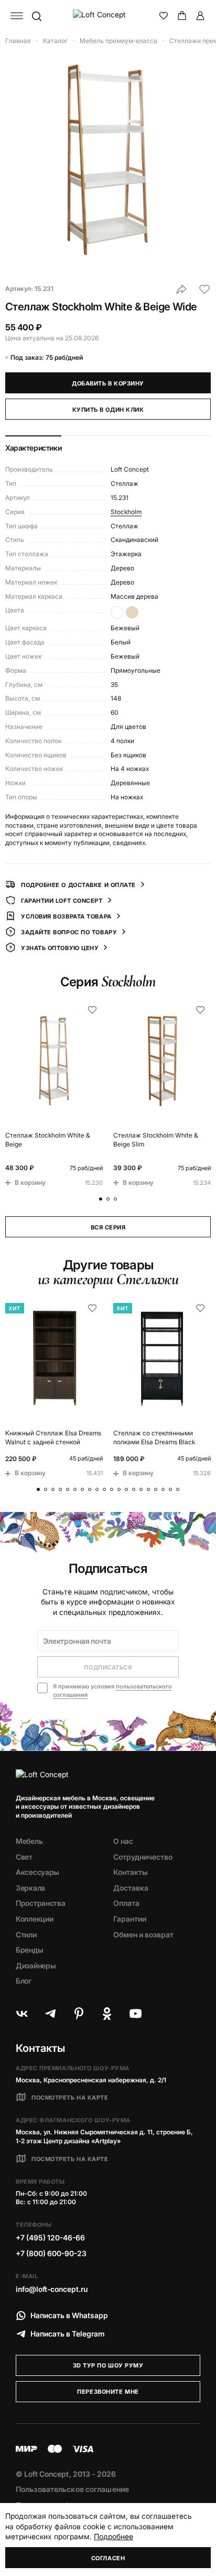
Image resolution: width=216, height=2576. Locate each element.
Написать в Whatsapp (69, 2315)
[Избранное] (164, 16)
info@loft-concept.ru (52, 2289)
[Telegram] (50, 2014)
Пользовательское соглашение (72, 2489)
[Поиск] (36, 16)
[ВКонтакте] (22, 2014)
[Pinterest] (79, 2014)
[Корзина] (182, 16)
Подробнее (114, 2536)
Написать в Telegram (68, 2334)
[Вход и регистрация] (200, 16)
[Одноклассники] (107, 2014)
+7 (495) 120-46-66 (50, 2238)
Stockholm (126, 512)
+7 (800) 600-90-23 (51, 2253)
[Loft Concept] (108, 16)
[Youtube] (135, 2014)
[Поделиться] (181, 289)
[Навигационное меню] (17, 16)
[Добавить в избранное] (204, 289)
